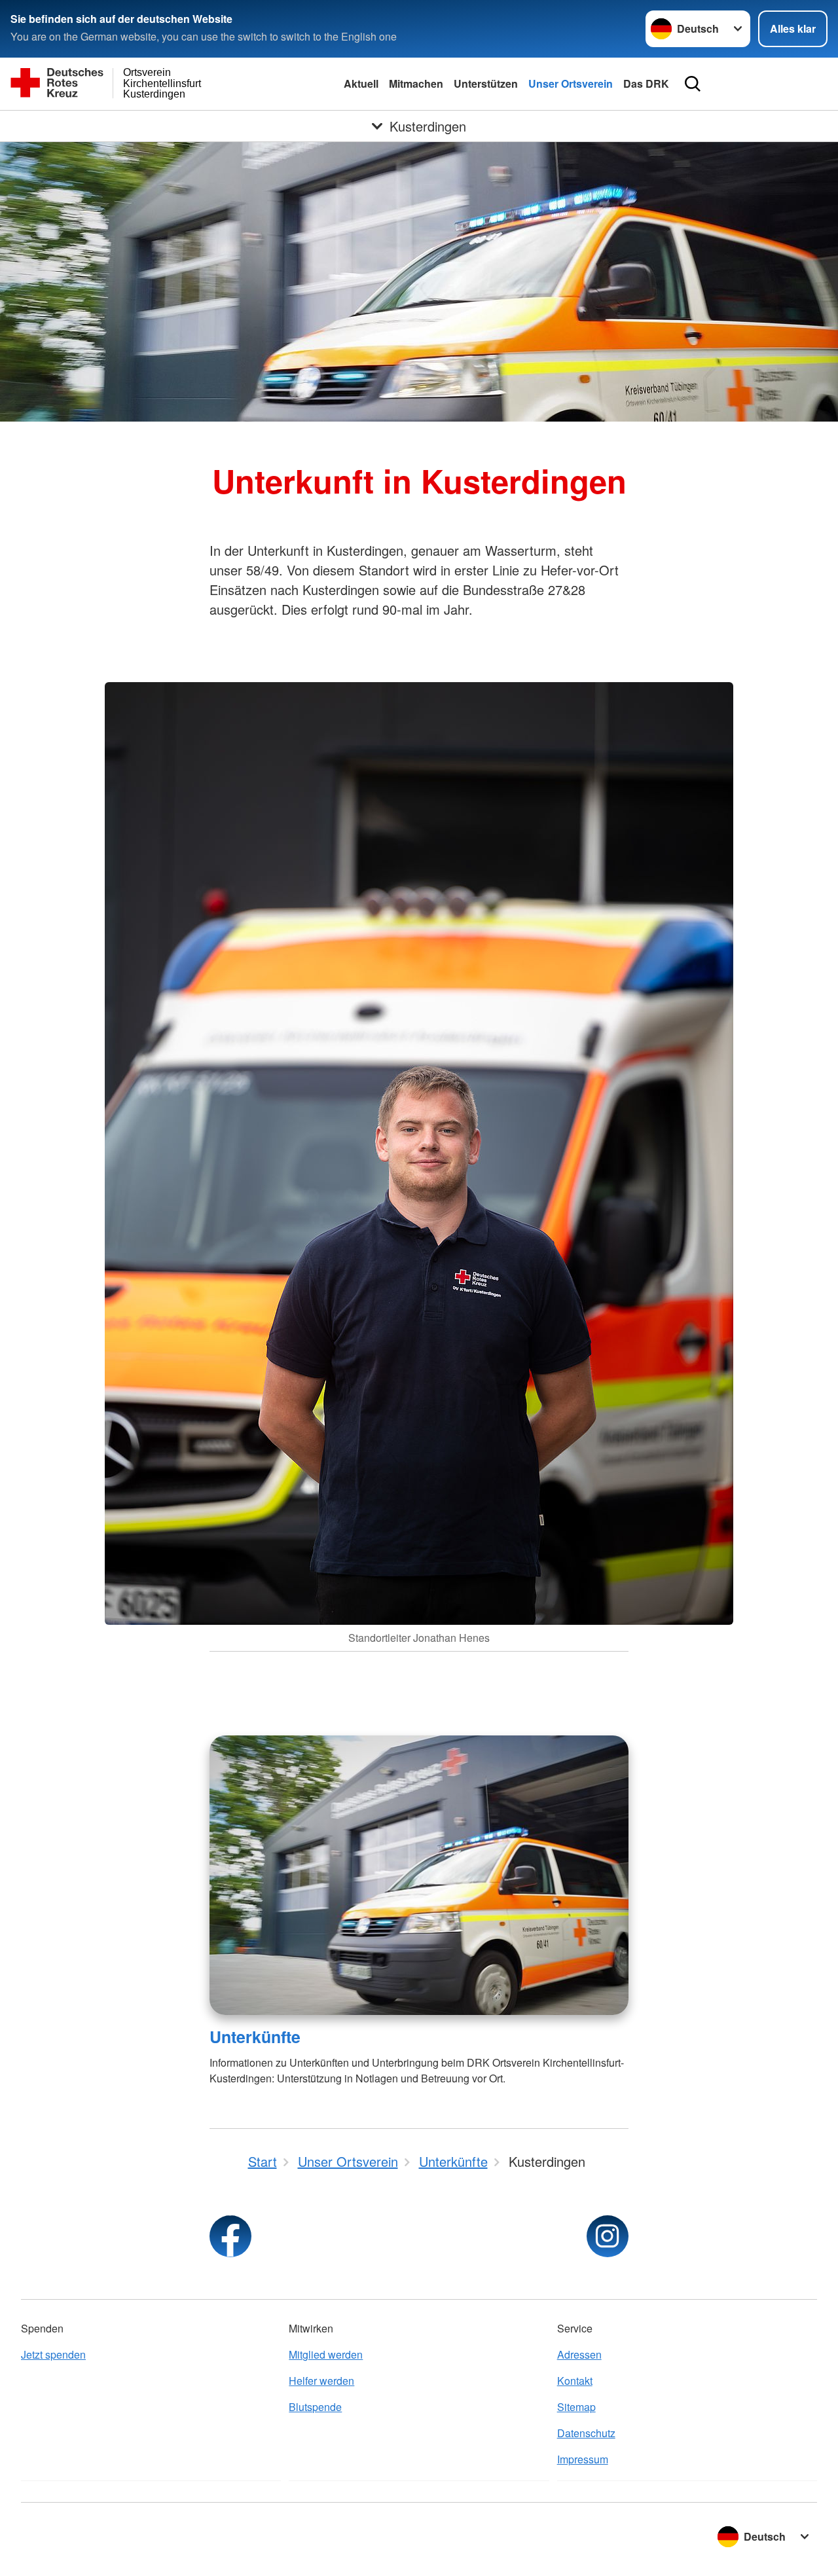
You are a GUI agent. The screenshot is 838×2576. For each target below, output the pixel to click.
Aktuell (361, 83)
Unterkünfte (255, 2037)
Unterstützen (486, 83)
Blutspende (315, 2407)
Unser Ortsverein (571, 83)
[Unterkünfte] (419, 1875)
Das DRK (646, 83)
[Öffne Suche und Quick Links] (693, 84)
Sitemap (576, 2407)
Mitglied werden (326, 2354)
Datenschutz (586, 2433)
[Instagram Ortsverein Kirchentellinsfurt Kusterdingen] (608, 2236)
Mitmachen (416, 83)
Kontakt (575, 2381)
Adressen (579, 2354)
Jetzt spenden (53, 2354)
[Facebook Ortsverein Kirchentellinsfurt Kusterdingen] (230, 2236)
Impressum (583, 2459)
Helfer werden (321, 2381)
